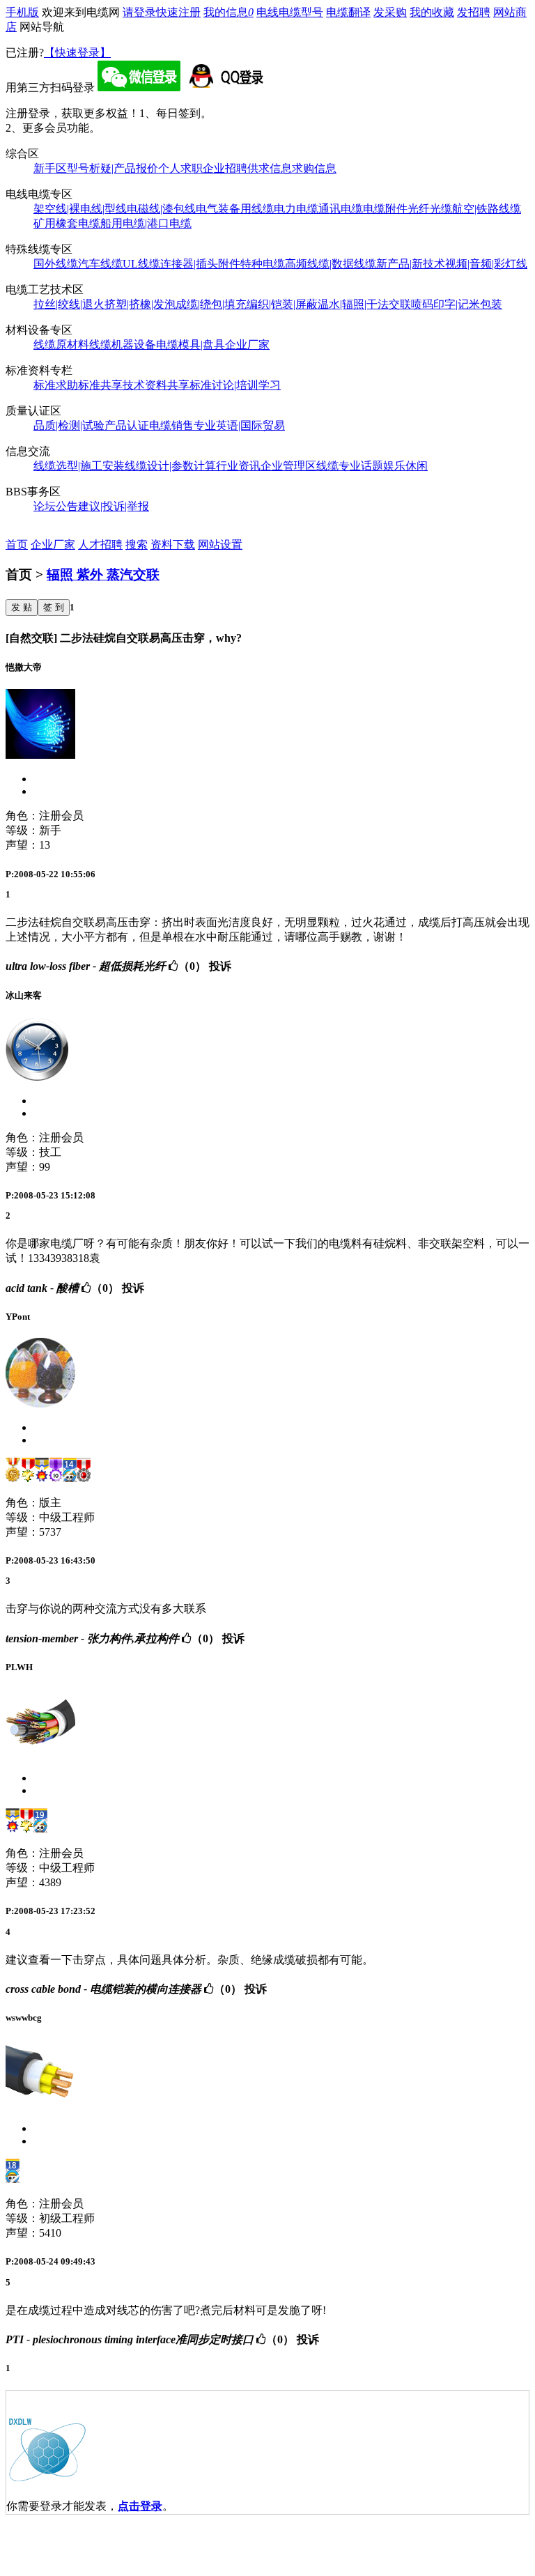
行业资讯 (238, 466)
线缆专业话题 (350, 466)
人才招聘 (100, 545)
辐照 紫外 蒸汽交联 (103, 574)
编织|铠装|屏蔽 (282, 304)
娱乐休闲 (405, 466)
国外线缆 (56, 264)
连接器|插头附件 (200, 264)
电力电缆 (296, 209)
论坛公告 (56, 506)
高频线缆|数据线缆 (331, 264)
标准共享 (100, 385)
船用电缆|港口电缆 (146, 223)
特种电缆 (263, 264)
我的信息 (228, 12)
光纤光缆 (430, 209)
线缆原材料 (61, 345)
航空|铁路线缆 (487, 209)
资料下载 (173, 545)
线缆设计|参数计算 (170, 466)
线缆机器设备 (123, 345)
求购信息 (314, 168)
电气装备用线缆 (235, 209)
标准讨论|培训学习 (235, 385)
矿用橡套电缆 (67, 223)
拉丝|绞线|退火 (69, 304)
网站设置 (220, 545)
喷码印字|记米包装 (457, 304)
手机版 (22, 12)
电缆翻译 (348, 12)
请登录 (139, 12)
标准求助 (56, 385)
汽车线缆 (100, 264)
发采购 (390, 12)
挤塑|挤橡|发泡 (140, 304)
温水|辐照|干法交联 (364, 304)
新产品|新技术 (411, 264)
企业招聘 (225, 168)
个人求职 (180, 168)
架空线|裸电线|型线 (80, 209)
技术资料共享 (156, 385)
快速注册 (178, 12)
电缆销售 (171, 425)
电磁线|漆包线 (161, 209)
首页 (17, 545)
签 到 (54, 607)
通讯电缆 (341, 209)
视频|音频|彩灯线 (486, 264)
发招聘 (474, 12)
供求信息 (270, 168)
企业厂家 (247, 345)
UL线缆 (141, 264)
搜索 (137, 545)
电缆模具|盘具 (191, 345)
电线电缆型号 (290, 12)
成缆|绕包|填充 (211, 304)
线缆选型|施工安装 (79, 466)
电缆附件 (385, 209)
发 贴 (22, 607)
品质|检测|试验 (69, 425)
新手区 (50, 168)
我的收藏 (432, 12)
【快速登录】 (77, 53)
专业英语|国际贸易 (239, 425)
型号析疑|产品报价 (113, 168)
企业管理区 (288, 466)
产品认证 (127, 425)
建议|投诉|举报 (114, 506)
